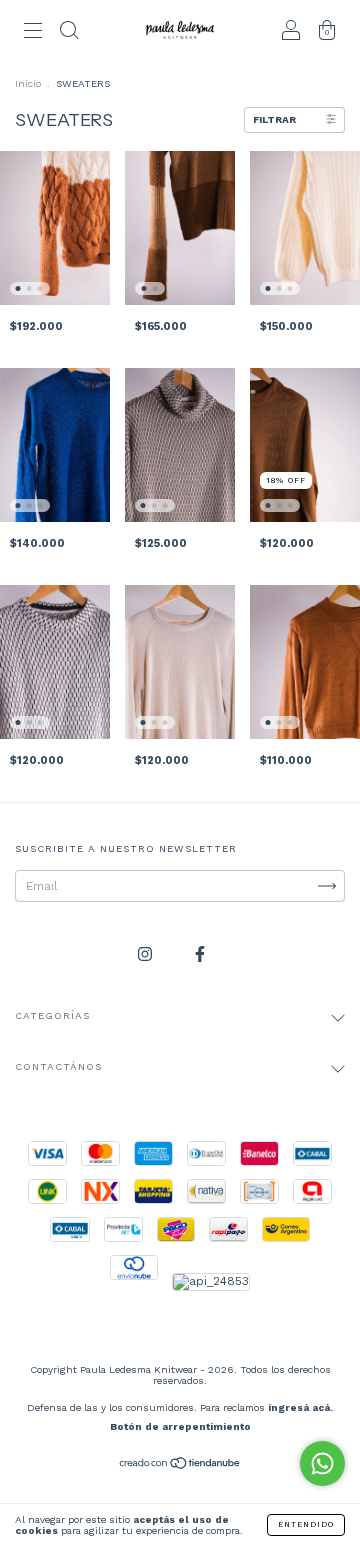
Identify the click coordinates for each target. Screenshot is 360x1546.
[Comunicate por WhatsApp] (322, 1463)
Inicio (28, 83)
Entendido (306, 1524)
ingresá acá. (300, 1407)
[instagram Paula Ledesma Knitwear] (147, 955)
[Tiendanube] (180, 1466)
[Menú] (33, 33)
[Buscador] (69, 33)
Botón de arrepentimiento (180, 1426)
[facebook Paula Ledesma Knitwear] (200, 955)
